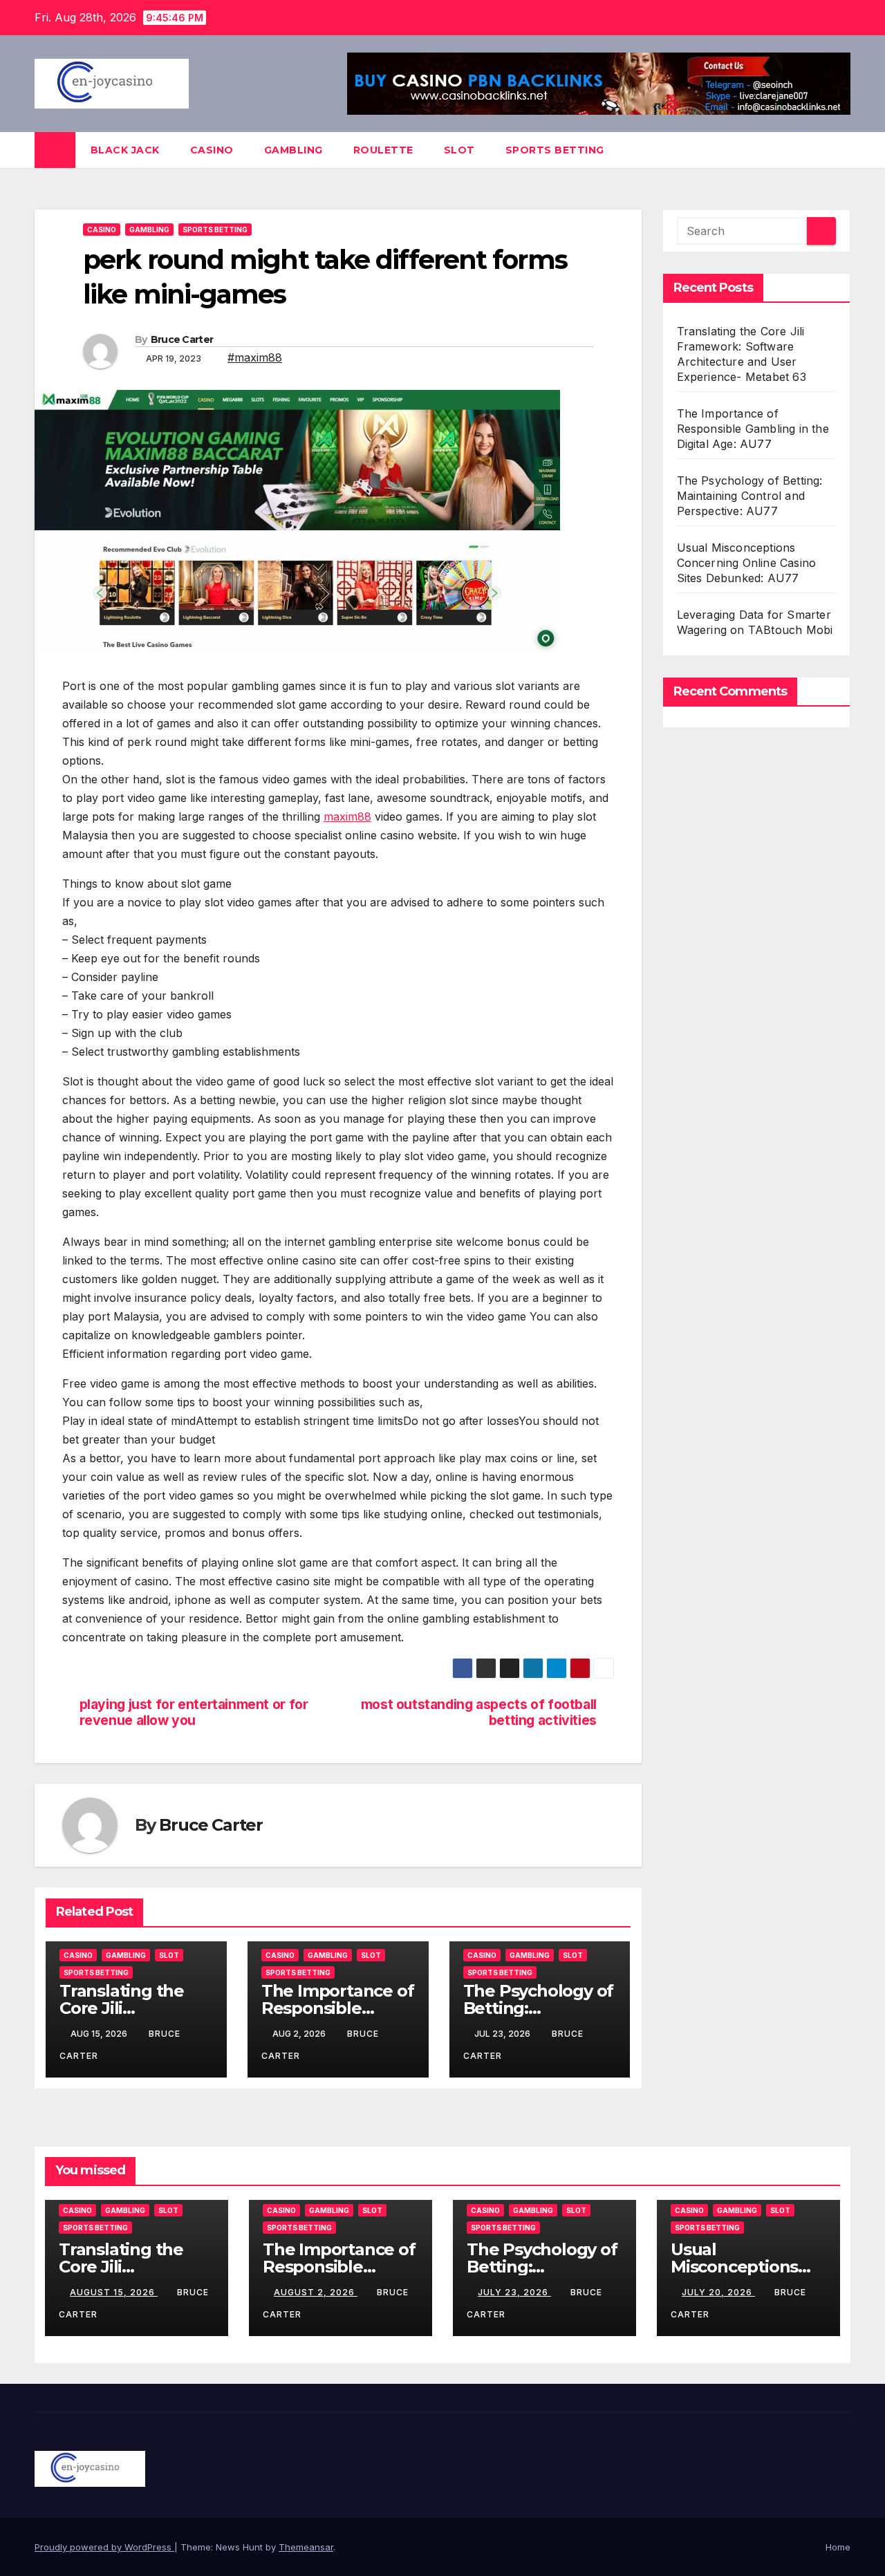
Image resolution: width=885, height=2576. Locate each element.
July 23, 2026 (514, 2292)
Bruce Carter (182, 339)
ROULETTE (383, 150)
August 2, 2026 (316, 2292)
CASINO (212, 150)
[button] (841, 150)
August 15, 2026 (114, 2292)
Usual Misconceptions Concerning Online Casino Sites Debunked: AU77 (747, 563)
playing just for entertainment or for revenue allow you (194, 1712)
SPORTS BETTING (555, 150)
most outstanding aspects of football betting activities (479, 1712)
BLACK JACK (125, 150)
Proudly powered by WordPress (104, 2547)
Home (838, 2547)
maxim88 (347, 816)
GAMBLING (294, 150)
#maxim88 (255, 357)
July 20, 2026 (718, 2292)
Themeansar (306, 2547)
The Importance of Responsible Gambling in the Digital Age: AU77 (753, 429)
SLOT (459, 150)
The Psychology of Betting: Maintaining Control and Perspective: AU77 (750, 496)
